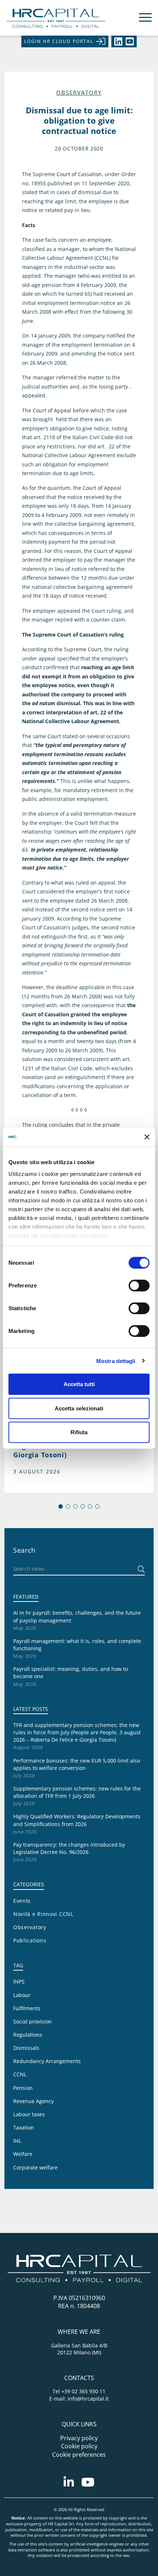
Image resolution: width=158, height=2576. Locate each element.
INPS (19, 1981)
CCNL (20, 2074)
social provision (33, 2021)
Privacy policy (79, 2438)
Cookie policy (79, 2446)
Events (22, 1901)
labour (22, 1995)
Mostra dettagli (116, 1361)
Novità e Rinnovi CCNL (43, 1914)
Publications (30, 1940)
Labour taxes (29, 2114)
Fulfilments (27, 2008)
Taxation (24, 2127)
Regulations (28, 2035)
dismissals (26, 2048)
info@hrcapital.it (88, 2399)
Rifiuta (79, 1432)
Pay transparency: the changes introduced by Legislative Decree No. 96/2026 (69, 1848)
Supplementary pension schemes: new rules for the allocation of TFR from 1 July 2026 (77, 1792)
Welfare (23, 2154)
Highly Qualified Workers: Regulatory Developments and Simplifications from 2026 (77, 1820)
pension (23, 2088)
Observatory (79, 93)
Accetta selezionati (79, 1408)
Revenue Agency (33, 2101)
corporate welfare (35, 2167)
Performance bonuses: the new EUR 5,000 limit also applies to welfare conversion (77, 1764)
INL (17, 2141)
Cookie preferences (79, 2455)
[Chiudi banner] (147, 1137)
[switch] (139, 1286)
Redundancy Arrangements (47, 2061)
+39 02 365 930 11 (83, 2391)
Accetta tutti (79, 1384)
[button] (61, 1506)
